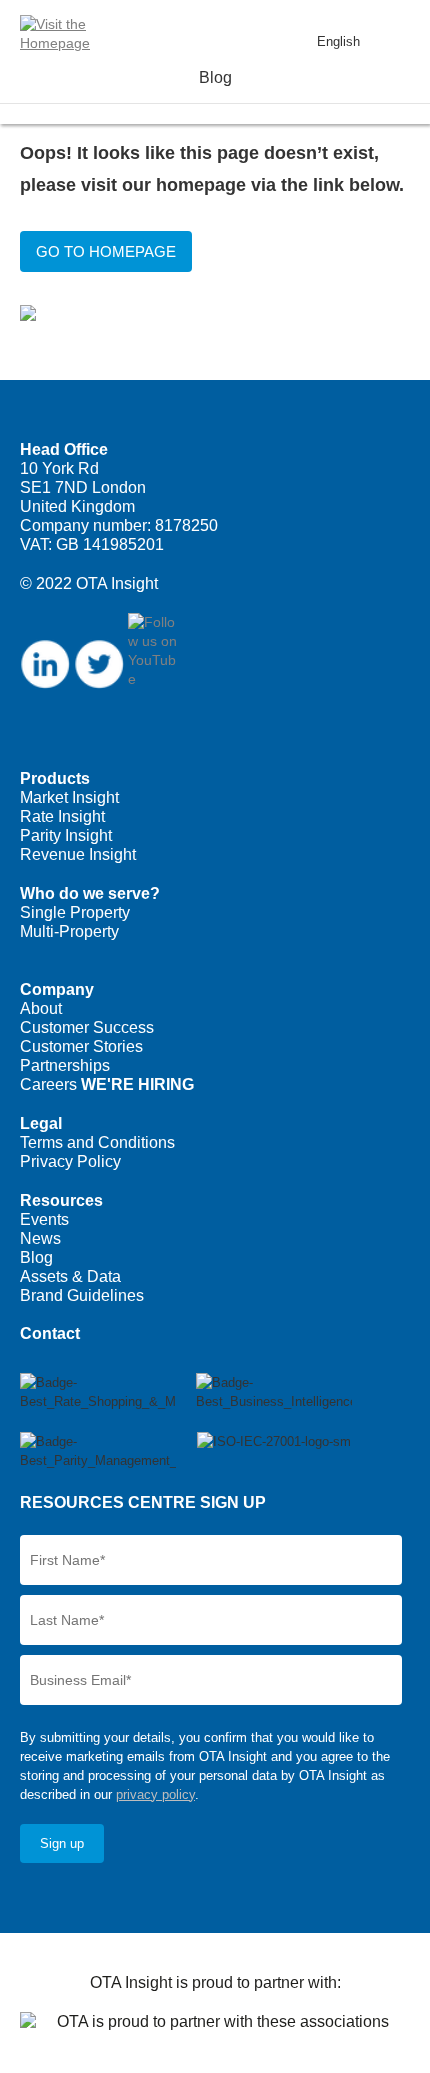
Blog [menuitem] (215, 77)
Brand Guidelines (82, 1295)
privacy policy (155, 1794)
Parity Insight (66, 835)
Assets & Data (70, 1276)
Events (44, 1219)
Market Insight (69, 797)
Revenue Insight (78, 854)
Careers (107, 1084)
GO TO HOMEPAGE (106, 251)
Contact (50, 1333)
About (41, 1008)
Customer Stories (81, 1046)
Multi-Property (69, 931)
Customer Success (87, 1027)
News (40, 1238)
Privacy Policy (70, 1161)
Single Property (75, 912)
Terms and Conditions (97, 1142)
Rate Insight (62, 816)
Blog (36, 1257)
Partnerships (65, 1065)
